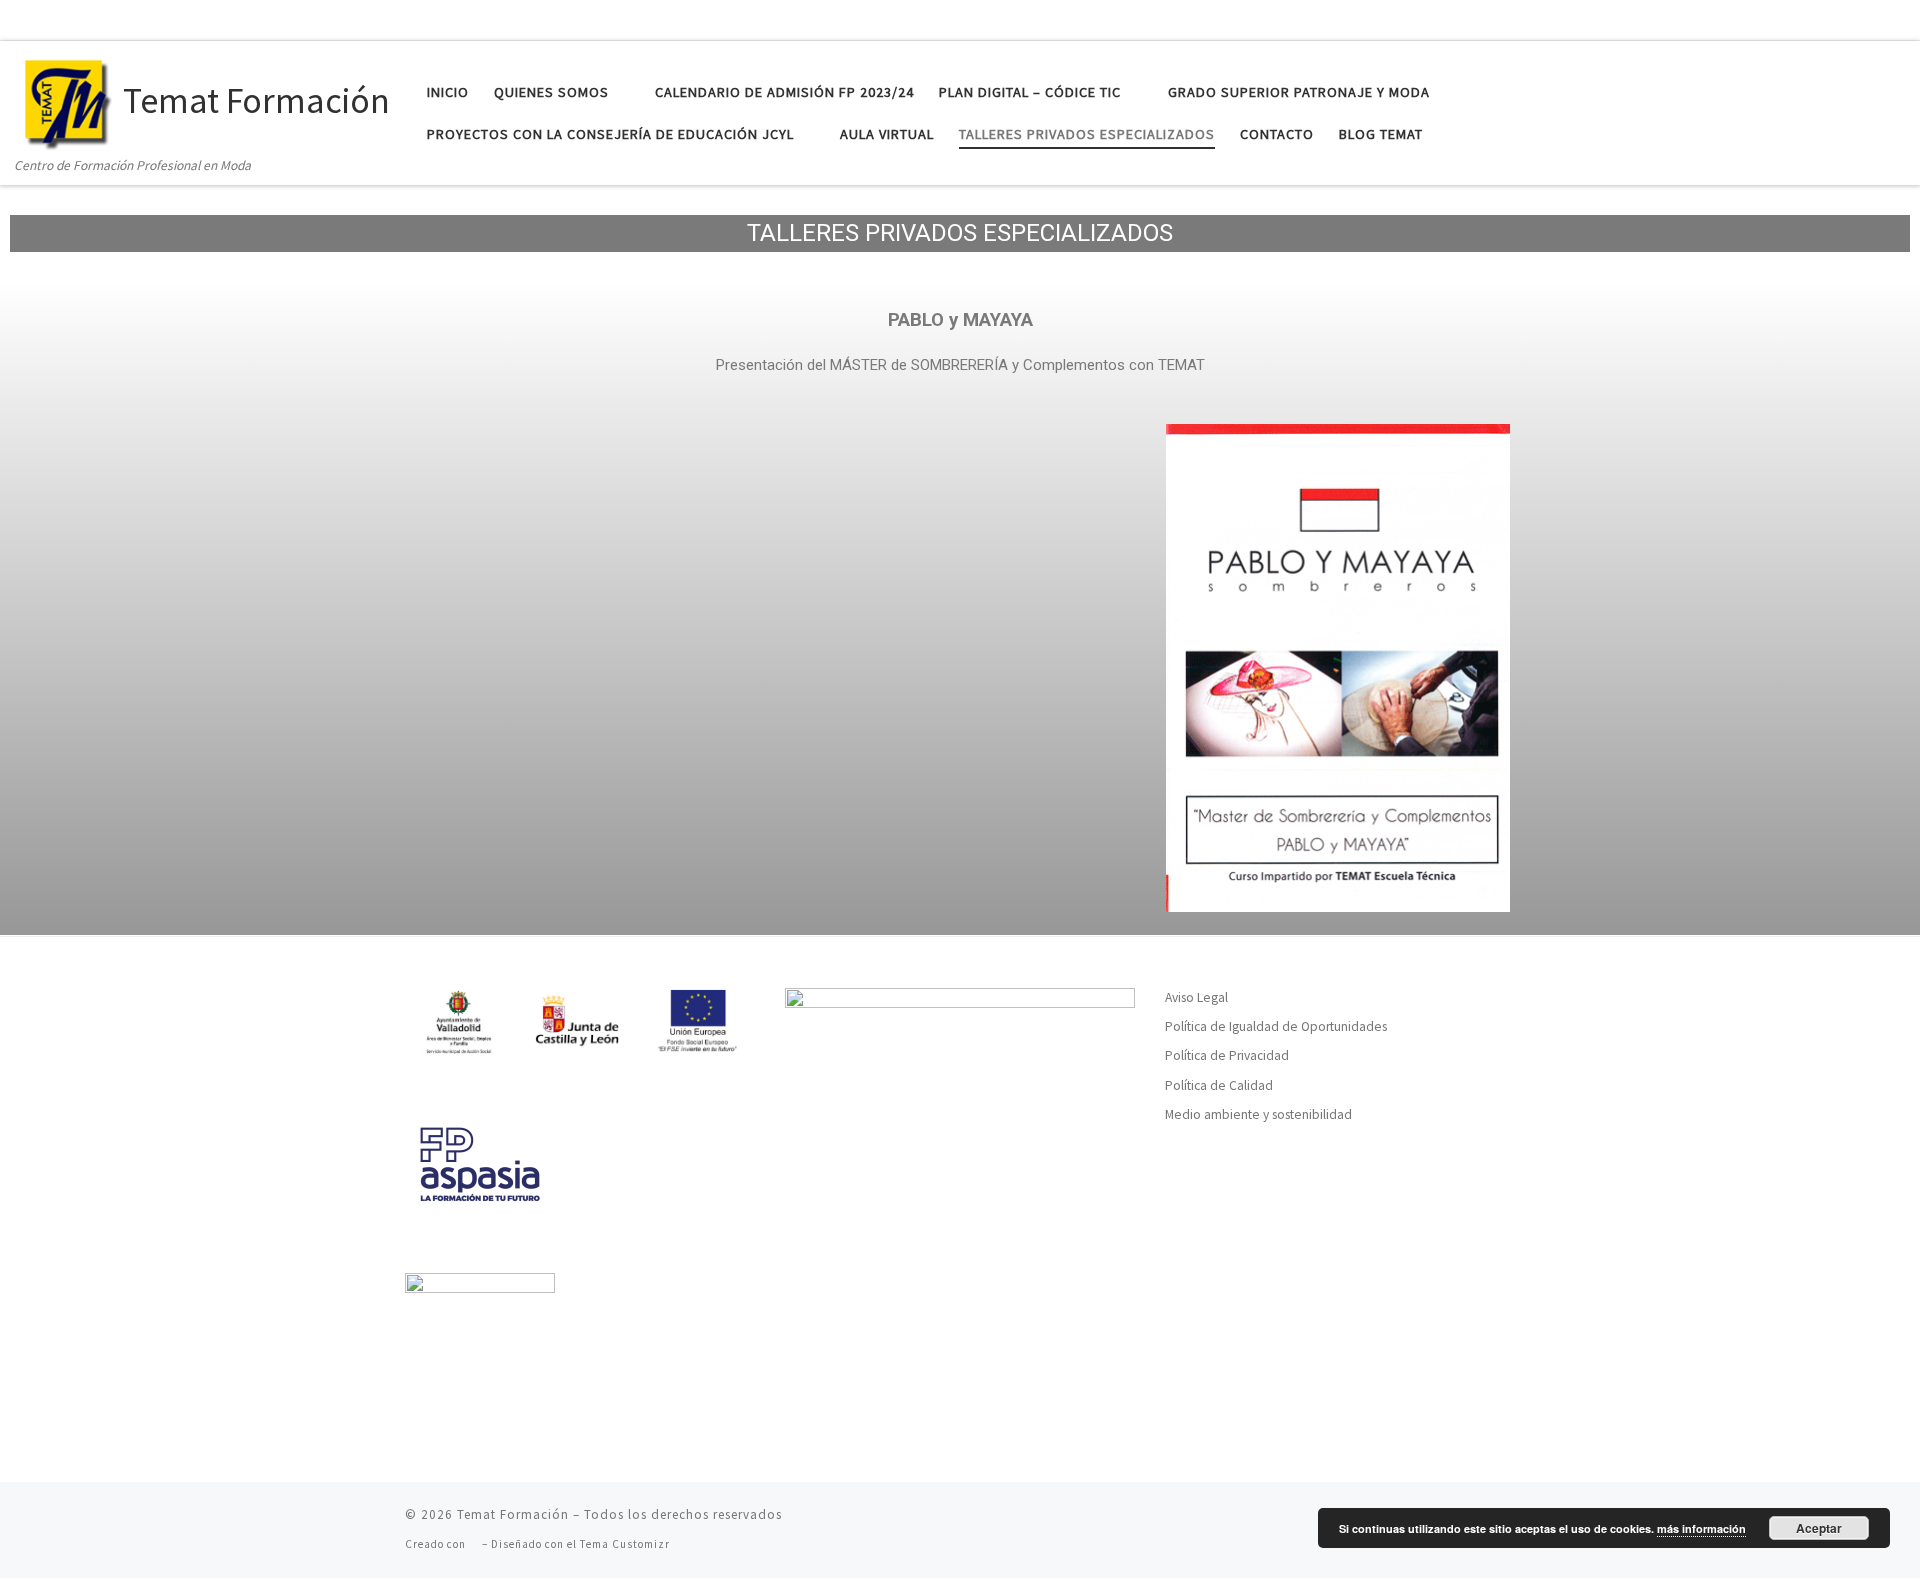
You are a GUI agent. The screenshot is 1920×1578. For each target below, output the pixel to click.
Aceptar (1819, 1528)
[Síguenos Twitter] (1825, 18)
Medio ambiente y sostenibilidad (1258, 1114)
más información (1701, 1528)
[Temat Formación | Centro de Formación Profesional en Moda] (65, 97)
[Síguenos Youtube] (1895, 18)
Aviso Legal (1196, 997)
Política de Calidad (1219, 1085)
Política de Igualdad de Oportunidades (1276, 1026)
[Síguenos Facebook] (1790, 18)
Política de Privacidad (1227, 1055)
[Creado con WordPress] (474, 1544)
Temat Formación (513, 1514)
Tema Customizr (625, 1544)
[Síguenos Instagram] (1860, 18)
